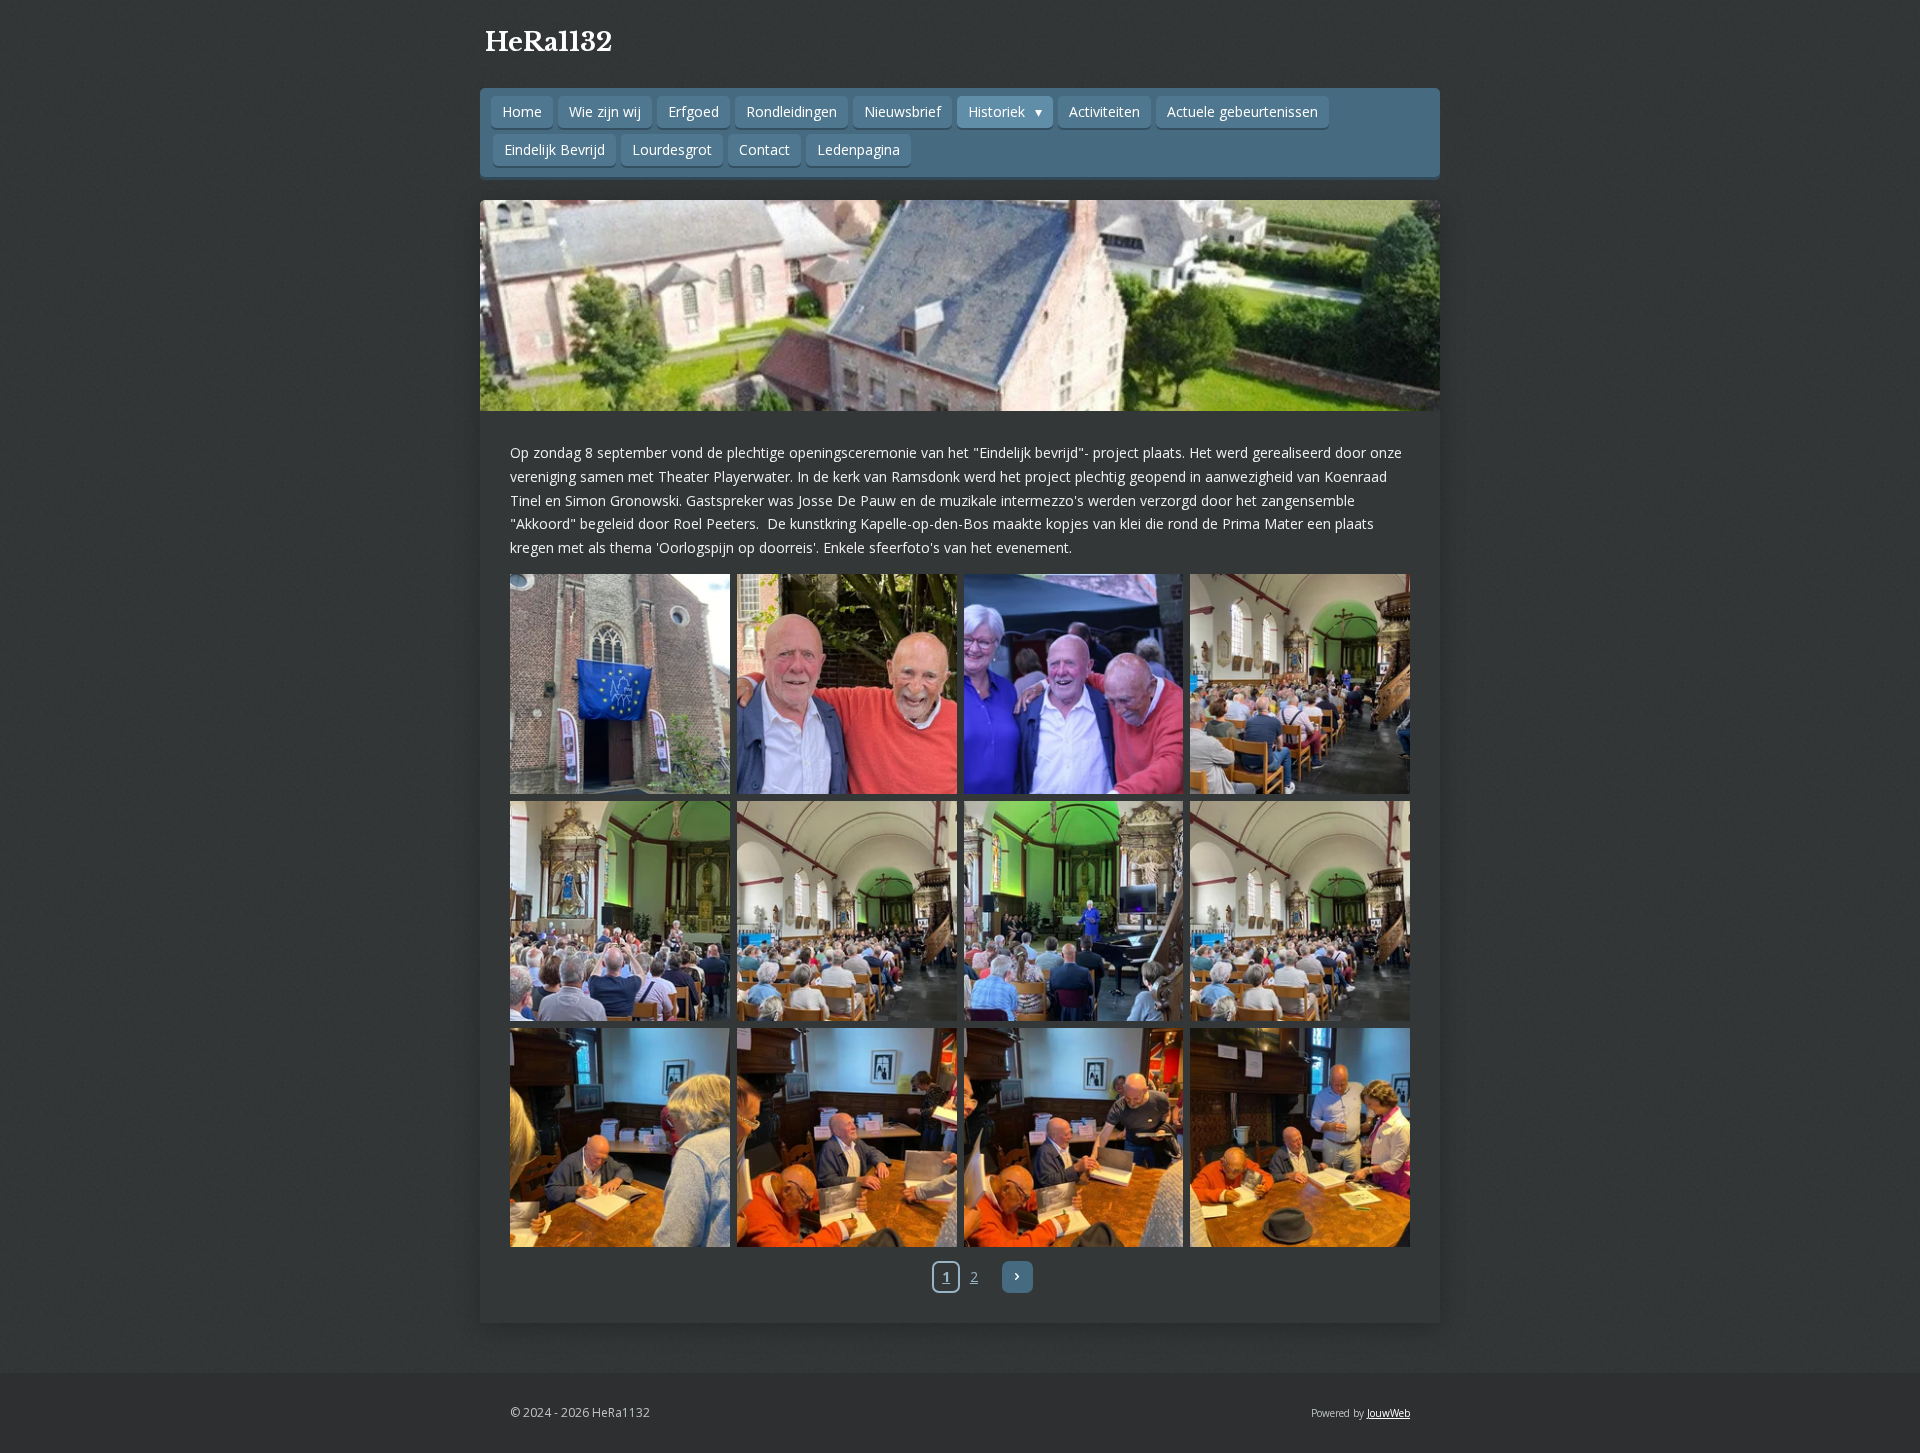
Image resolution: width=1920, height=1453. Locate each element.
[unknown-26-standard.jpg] (846, 910)
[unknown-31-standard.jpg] (620, 1137)
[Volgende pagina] (1018, 1277)
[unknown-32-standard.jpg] (846, 1137)
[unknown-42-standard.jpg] (1300, 1137)
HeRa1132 (548, 42)
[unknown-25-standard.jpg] (1300, 684)
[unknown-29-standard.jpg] (1073, 910)
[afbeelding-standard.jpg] (620, 684)
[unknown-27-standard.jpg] (620, 910)
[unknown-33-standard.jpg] (1073, 1137)
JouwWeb (1388, 1413)
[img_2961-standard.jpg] (846, 684)
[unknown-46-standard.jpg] (1073, 684)
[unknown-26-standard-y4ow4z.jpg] (1300, 910)
